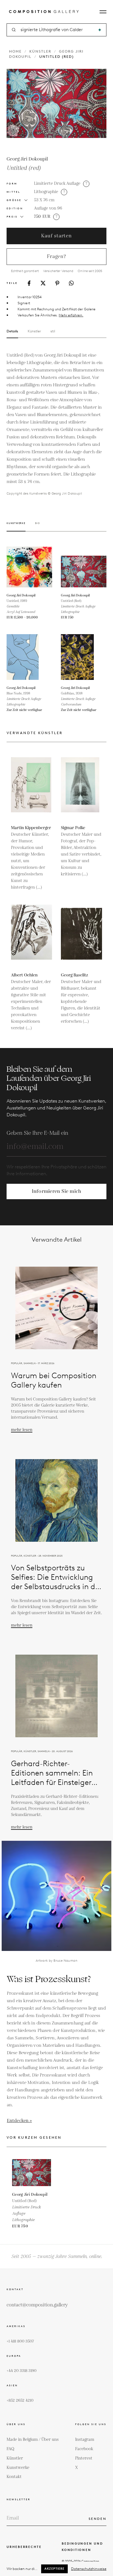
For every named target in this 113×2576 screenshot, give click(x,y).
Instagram (85, 2440)
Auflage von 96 (48, 208)
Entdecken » (19, 2121)
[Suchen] (100, 30)
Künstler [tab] (34, 331)
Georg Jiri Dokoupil (27, 159)
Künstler (40, 51)
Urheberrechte (24, 2547)
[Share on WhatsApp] (71, 283)
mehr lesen (22, 1430)
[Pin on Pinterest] (57, 283)
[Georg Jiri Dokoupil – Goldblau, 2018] (84, 657)
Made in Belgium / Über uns (33, 2440)
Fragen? (56, 256)
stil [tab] (53, 331)
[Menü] (103, 12)
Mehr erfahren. (71, 315)
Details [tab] (12, 331)
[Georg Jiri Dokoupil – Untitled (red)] (84, 567)
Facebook (84, 2449)
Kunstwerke (18, 2468)
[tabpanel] (56, 424)
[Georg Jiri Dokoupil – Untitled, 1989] (29, 567)
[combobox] (57, 30)
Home (15, 51)
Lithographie (46, 192)
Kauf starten (56, 236)
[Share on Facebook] (29, 283)
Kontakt (14, 2477)
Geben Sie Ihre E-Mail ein (37, 1133)
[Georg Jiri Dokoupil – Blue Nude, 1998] (29, 657)
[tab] (16, 527)
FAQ (10, 2449)
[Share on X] (43, 283)
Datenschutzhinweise (89, 2569)
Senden (98, 2519)
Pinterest (84, 2458)
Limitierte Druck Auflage (57, 184)
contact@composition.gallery (37, 2305)
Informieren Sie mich (57, 1191)
